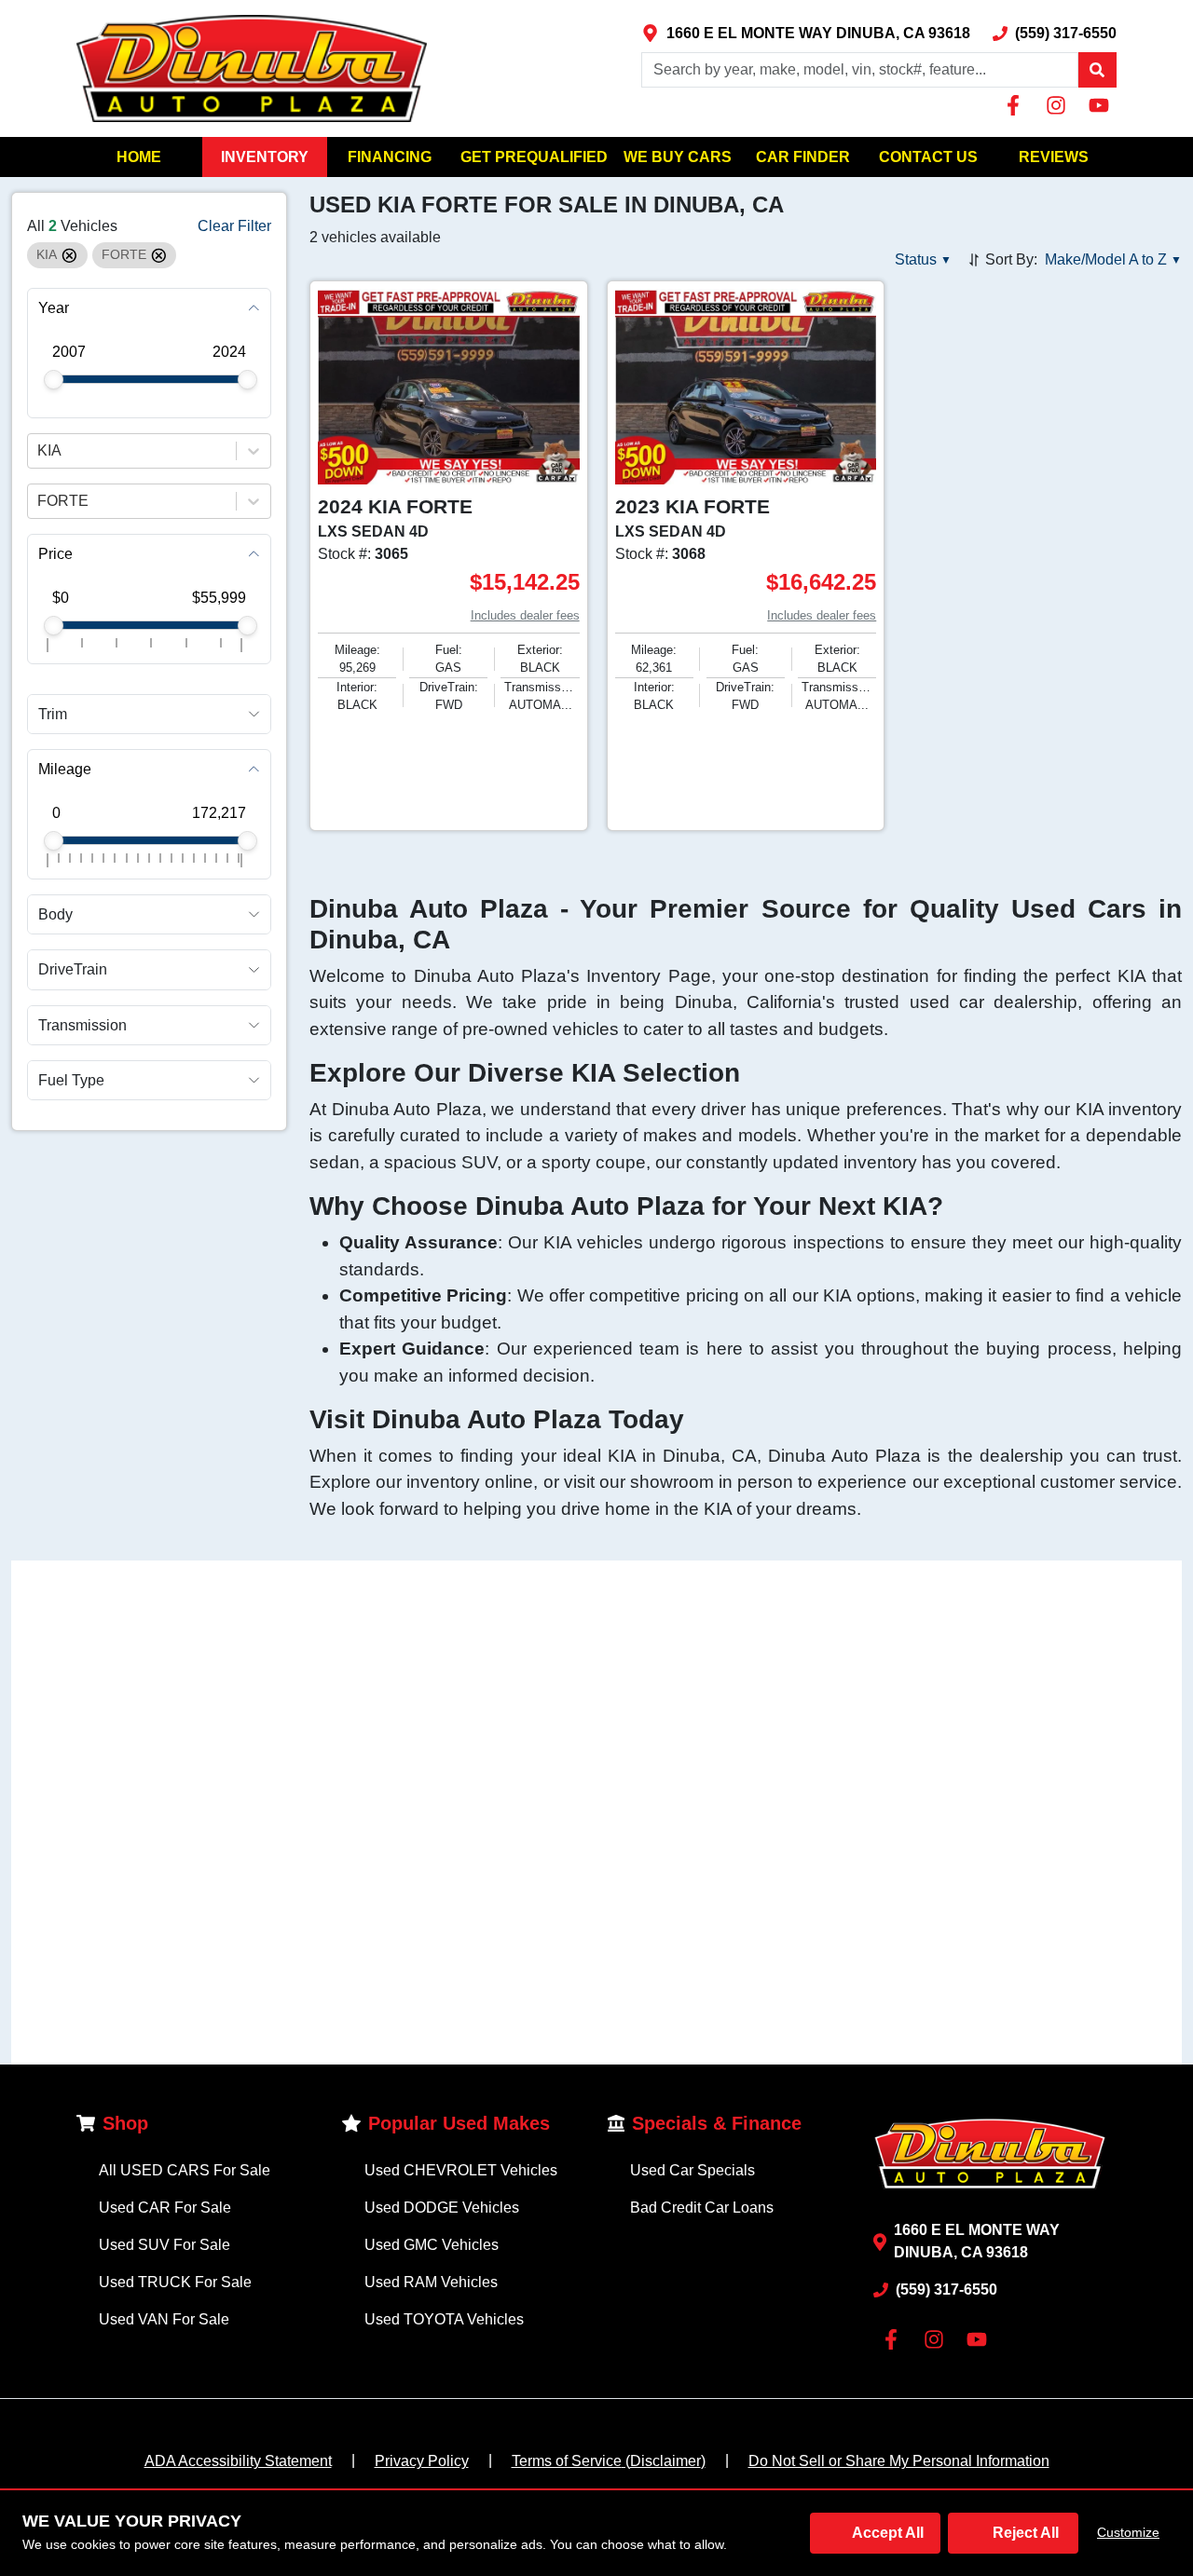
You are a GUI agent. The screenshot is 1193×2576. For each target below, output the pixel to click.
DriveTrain (73, 970)
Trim (53, 714)
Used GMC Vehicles (432, 2245)
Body (55, 914)
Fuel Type (71, 1080)
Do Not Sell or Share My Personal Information (899, 2461)
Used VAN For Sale (164, 2319)
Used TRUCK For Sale (175, 2282)
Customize (1128, 2532)
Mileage (65, 769)
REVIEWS (1054, 157)
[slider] (54, 380)
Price (55, 554)
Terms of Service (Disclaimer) (609, 2461)
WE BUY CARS (678, 157)
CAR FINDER (803, 157)
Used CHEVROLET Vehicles (461, 2170)
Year (54, 308)
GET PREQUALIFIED (534, 157)
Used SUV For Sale (165, 2245)
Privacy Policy (422, 2461)
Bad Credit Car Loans (702, 2208)
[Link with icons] (1017, 105)
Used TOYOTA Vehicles (444, 2319)
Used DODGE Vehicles (442, 2208)
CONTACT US (928, 157)
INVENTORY (265, 157)
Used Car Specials (692, 2170)
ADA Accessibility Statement (238, 2461)
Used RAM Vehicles (431, 2282)
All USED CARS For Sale (185, 2170)
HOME (139, 157)
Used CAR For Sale (165, 2208)
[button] (1097, 70)
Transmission (82, 1025)
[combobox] (39, 451)
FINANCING (390, 157)
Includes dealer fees (525, 615)
